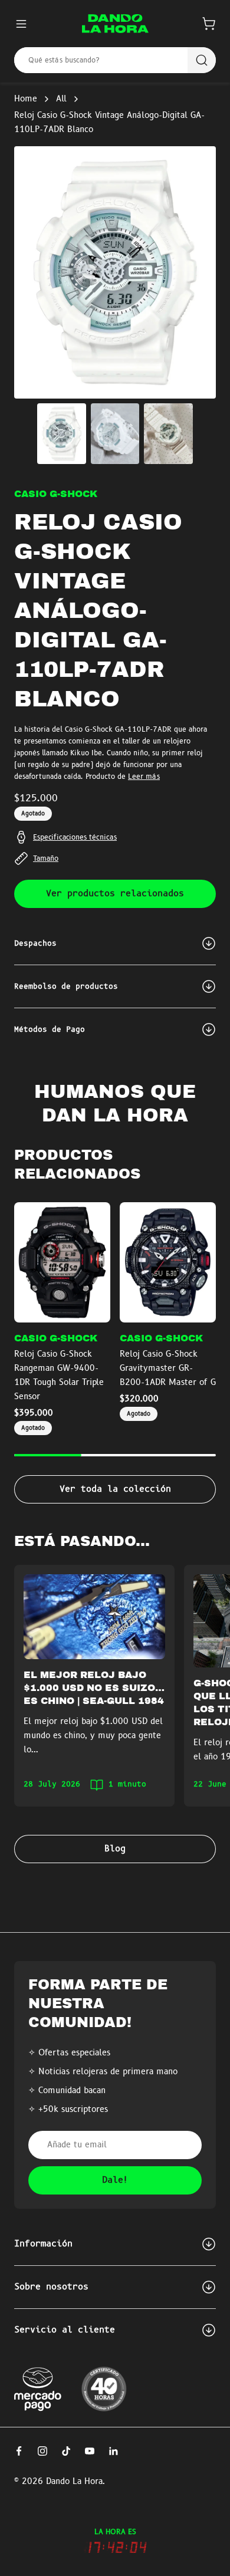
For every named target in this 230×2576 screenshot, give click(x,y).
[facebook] (19, 2451)
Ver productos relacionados (115, 894)
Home (26, 99)
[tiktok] (66, 2451)
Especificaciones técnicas (75, 837)
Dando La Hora (74, 2482)
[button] (209, 24)
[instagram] (42, 2451)
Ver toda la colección (115, 1489)
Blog (115, 1849)
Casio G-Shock (56, 494)
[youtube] (90, 2451)
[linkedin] (113, 2451)
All (61, 99)
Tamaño (46, 858)
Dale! (115, 2180)
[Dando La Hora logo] (115, 24)
